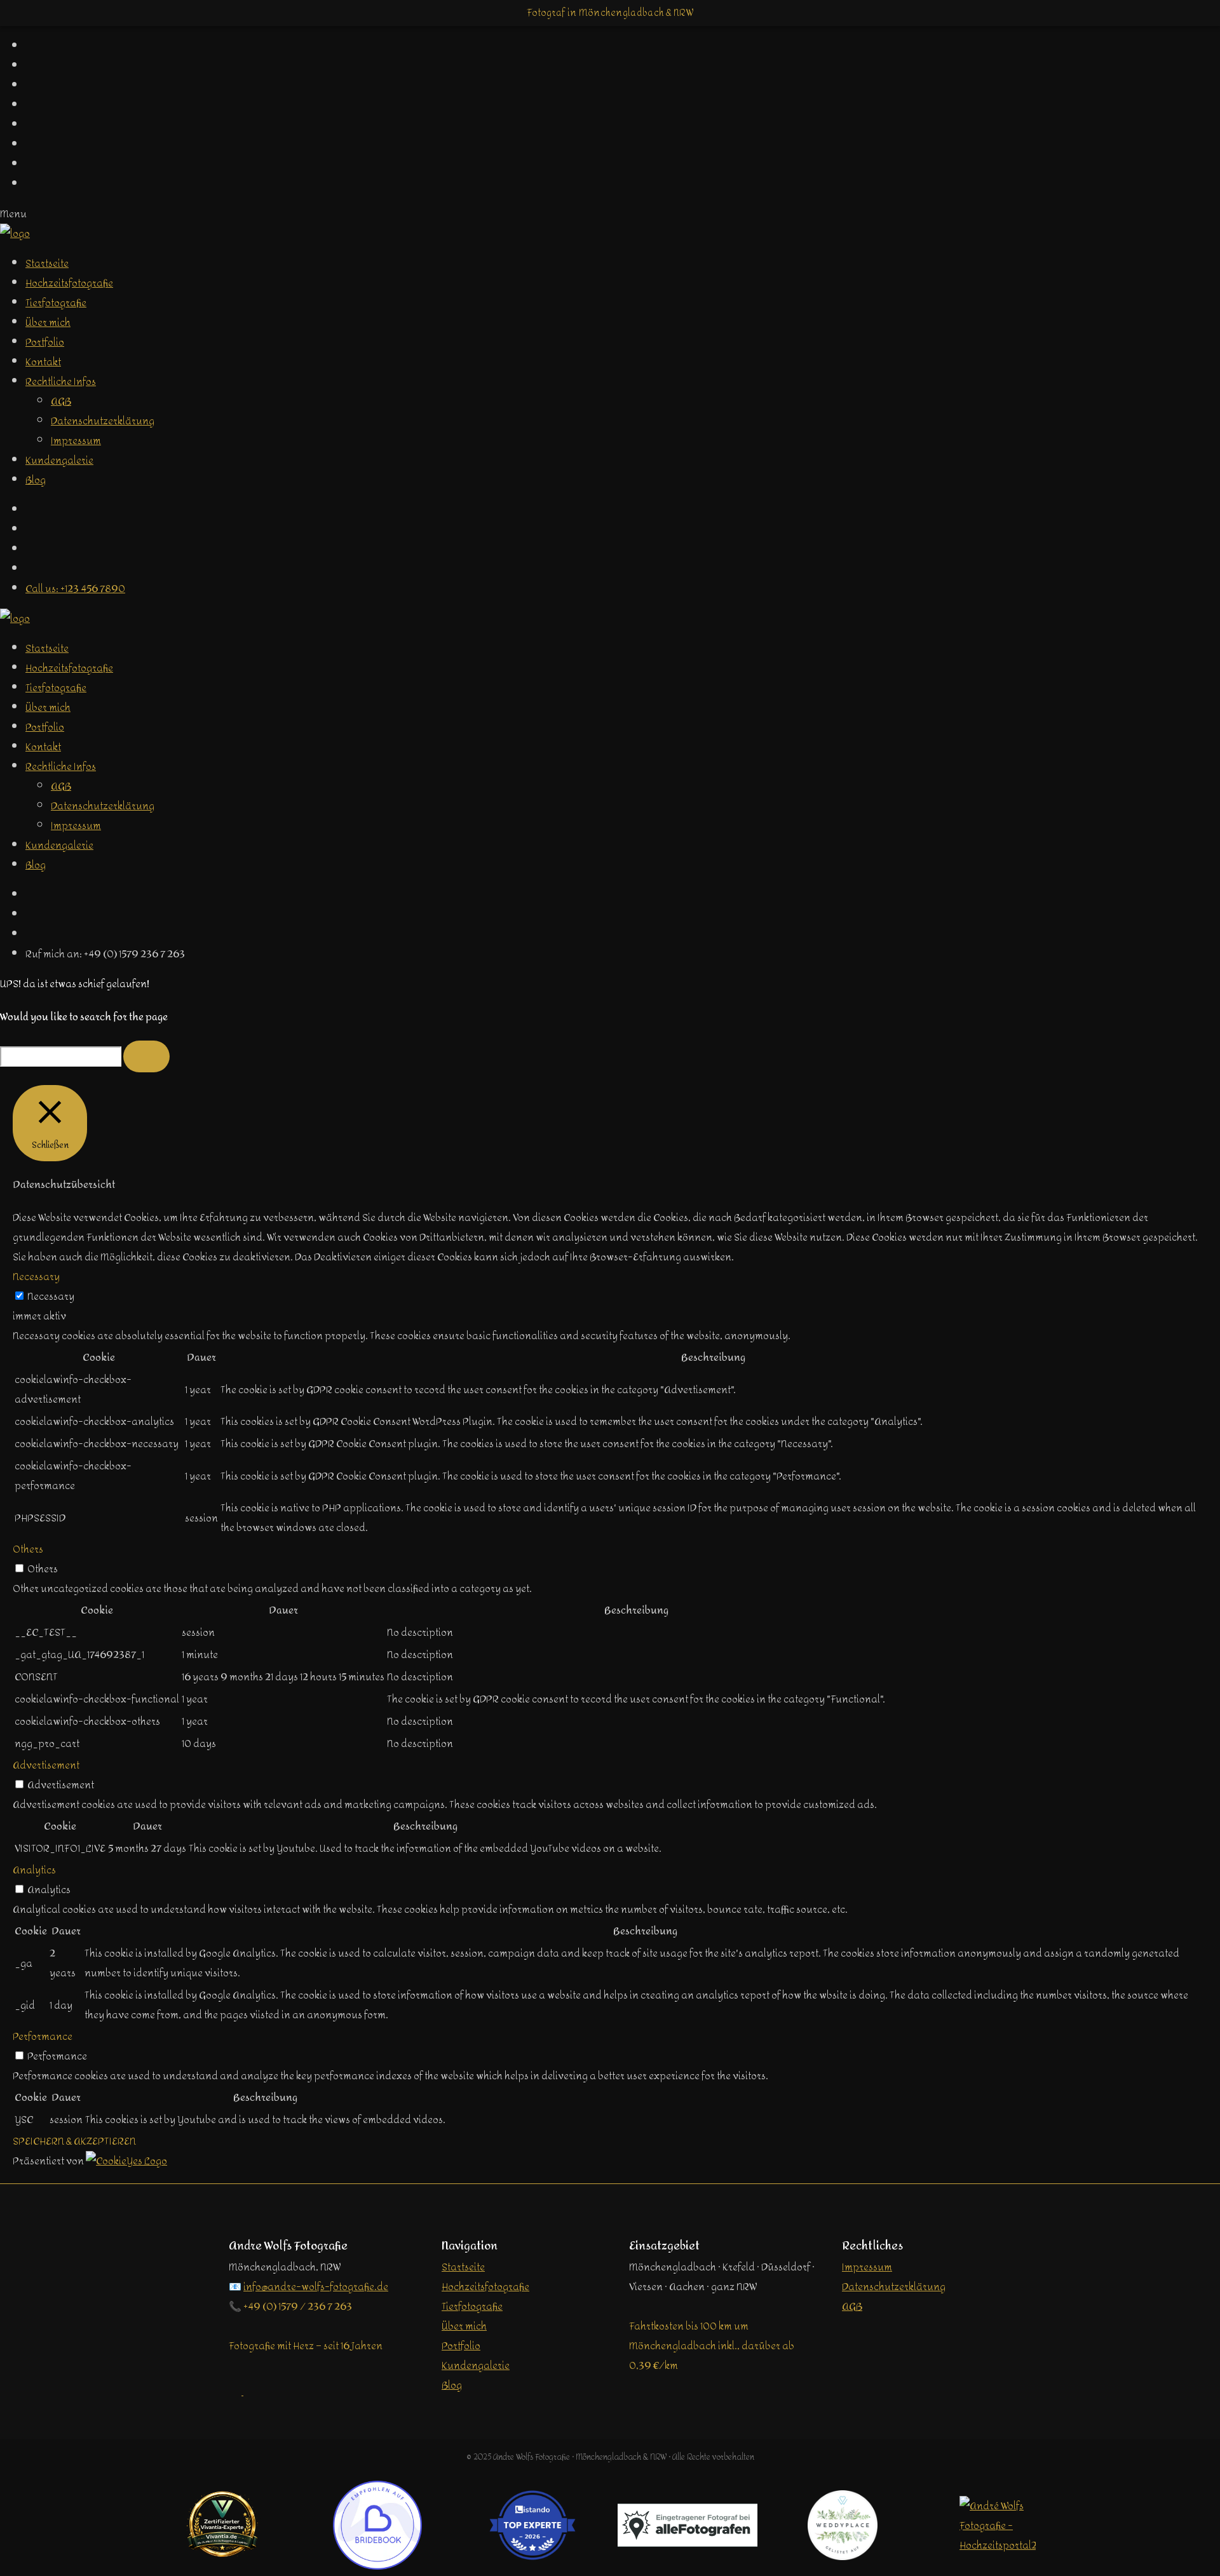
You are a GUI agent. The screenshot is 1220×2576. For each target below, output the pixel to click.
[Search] (146, 1056)
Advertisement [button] (46, 1765)
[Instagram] (32, 549)
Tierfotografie (56, 303)
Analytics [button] (34, 1870)
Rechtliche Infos (61, 381)
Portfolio (45, 342)
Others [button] (28, 1549)
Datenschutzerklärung (103, 421)
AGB (61, 401)
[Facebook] (32, 510)
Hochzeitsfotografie (69, 283)
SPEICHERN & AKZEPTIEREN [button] (74, 2141)
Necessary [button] (36, 1277)
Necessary (51, 1296)
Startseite (47, 263)
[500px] (32, 569)
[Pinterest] (32, 914)
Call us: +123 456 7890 (75, 589)
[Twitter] (32, 529)
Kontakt (43, 362)
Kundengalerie (59, 460)
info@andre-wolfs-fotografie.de (316, 2287)
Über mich (48, 322)
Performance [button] (43, 2036)
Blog (36, 480)
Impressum (76, 441)
